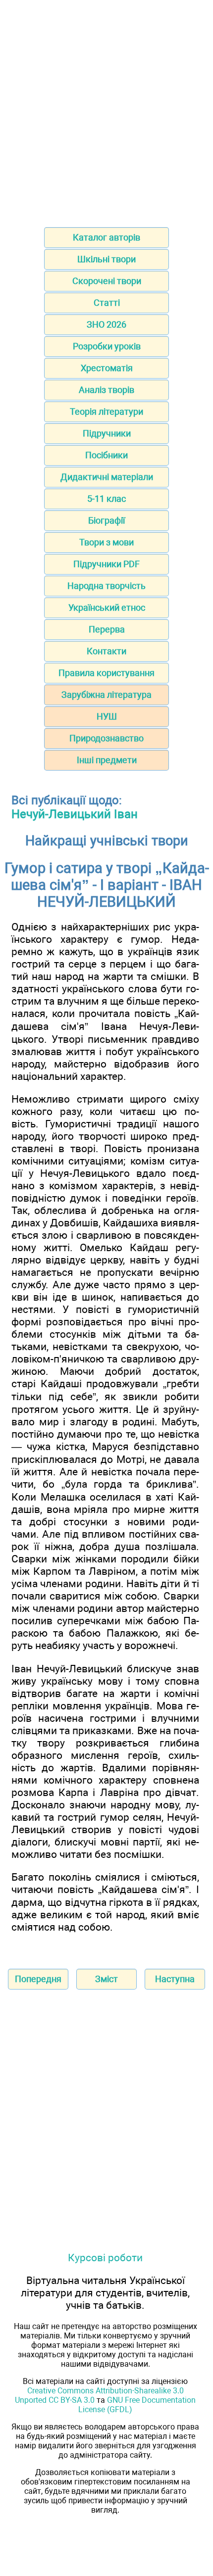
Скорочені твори (107, 281)
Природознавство (106, 738)
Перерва (107, 629)
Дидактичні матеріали (107, 477)
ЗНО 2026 (106, 324)
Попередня (38, 1979)
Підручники (107, 433)
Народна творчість (106, 586)
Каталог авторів (106, 237)
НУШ (107, 716)
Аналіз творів (106, 390)
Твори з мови (106, 542)
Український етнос (107, 608)
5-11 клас (106, 499)
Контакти (106, 651)
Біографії (106, 520)
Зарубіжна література (106, 695)
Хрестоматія (107, 368)
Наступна (175, 1979)
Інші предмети (107, 760)
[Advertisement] (106, 110)
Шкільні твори (106, 259)
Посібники (106, 455)
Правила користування (106, 673)
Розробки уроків (107, 346)
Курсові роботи (105, 2258)
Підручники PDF (106, 564)
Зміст (106, 1979)
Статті (107, 303)
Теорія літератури (106, 412)
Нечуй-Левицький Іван (75, 814)
